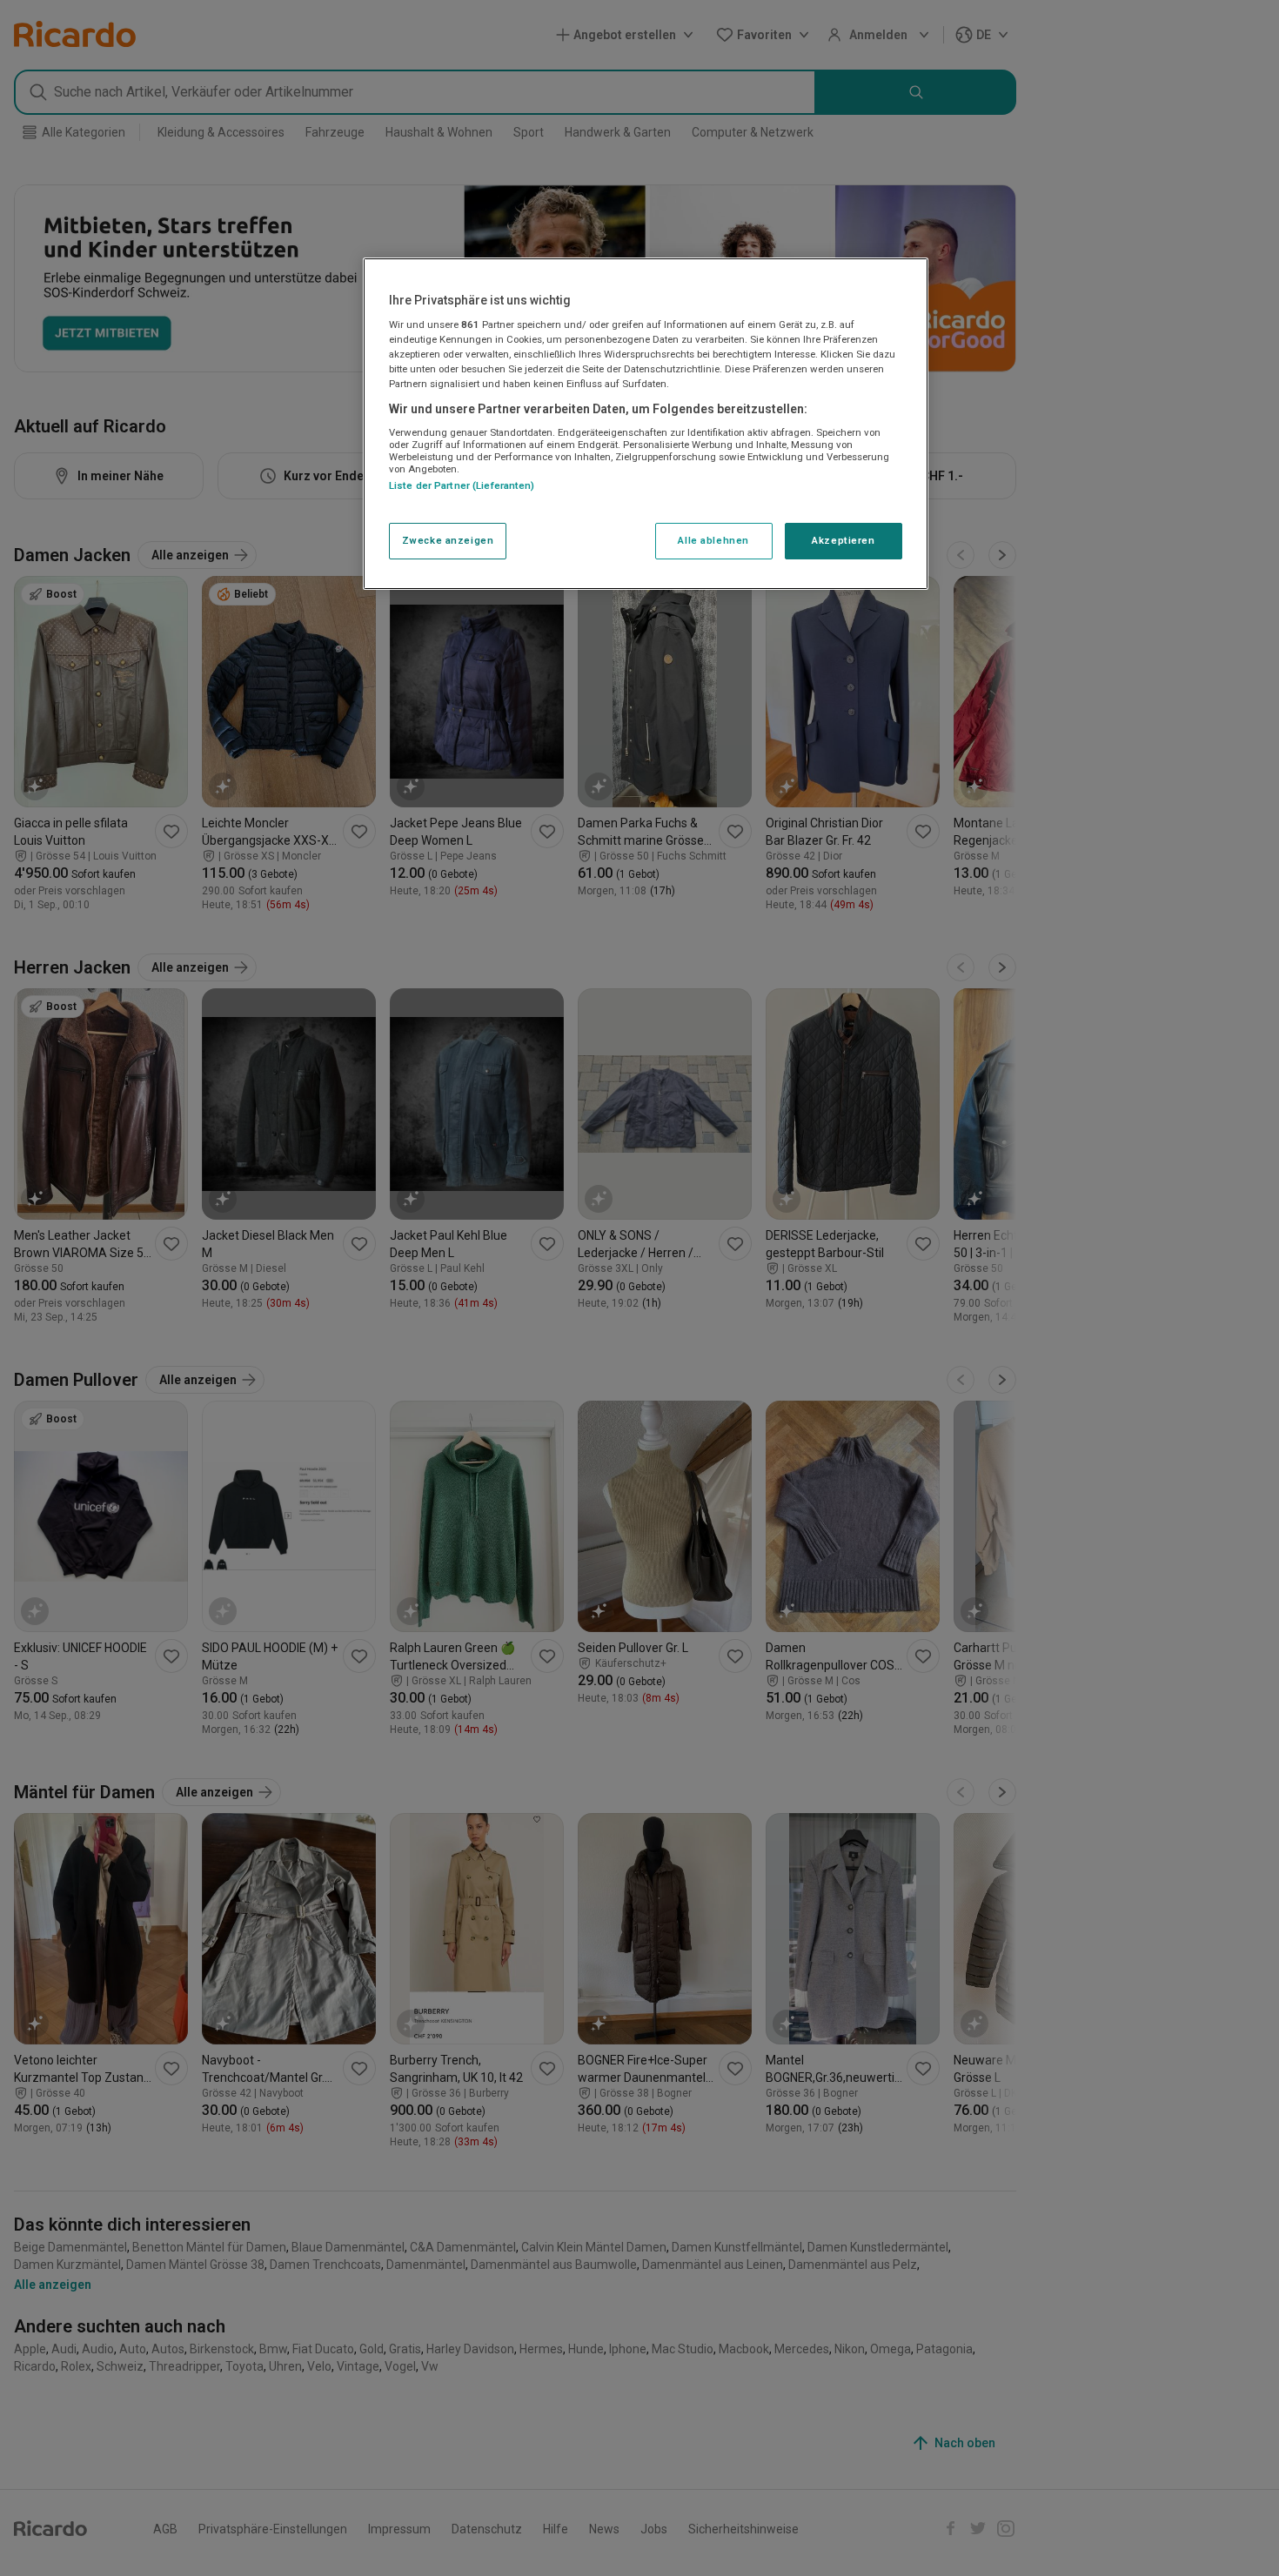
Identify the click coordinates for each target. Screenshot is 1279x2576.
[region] (646, 424)
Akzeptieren (843, 541)
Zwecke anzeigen (448, 541)
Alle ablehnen (713, 541)
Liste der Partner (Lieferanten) (462, 486)
